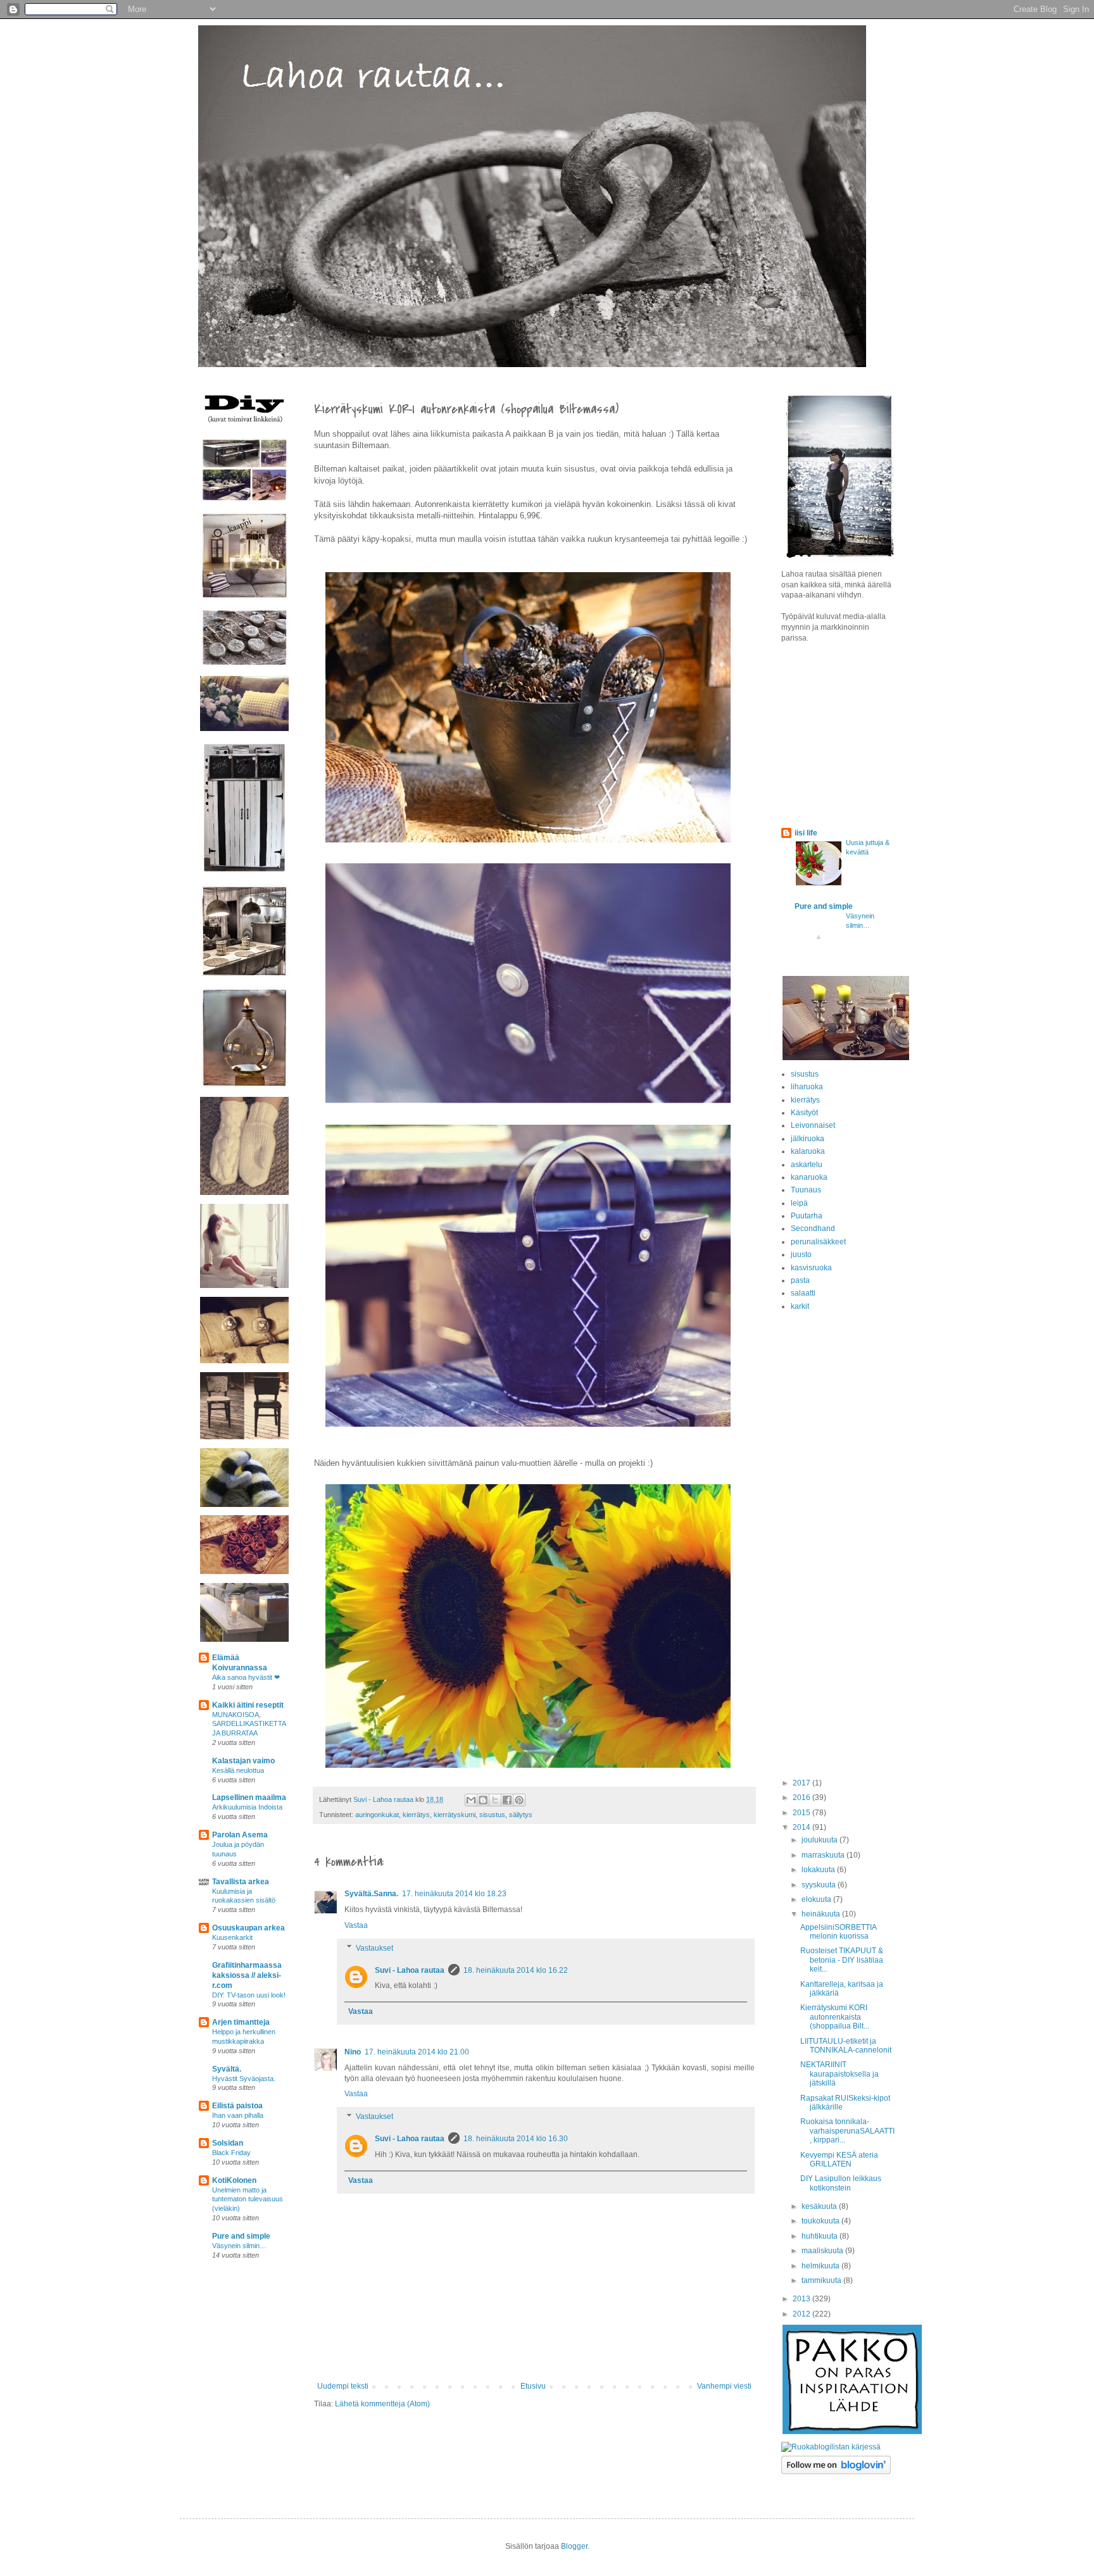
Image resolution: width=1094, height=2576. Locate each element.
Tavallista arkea (241, 1882)
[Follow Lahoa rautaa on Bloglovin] (836, 2472)
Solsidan (228, 2143)
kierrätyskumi (455, 1815)
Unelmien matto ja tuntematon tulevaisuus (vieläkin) (248, 2199)
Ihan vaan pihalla (238, 2115)
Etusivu (533, 2386)
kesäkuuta (820, 2206)
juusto (801, 1254)
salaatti (803, 1293)
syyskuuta (820, 1885)
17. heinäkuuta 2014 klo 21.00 (417, 2052)
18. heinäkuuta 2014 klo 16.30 (516, 2139)
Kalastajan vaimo (243, 1761)
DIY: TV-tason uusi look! (249, 1995)
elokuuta (817, 1899)
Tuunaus (806, 1190)
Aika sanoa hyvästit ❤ (246, 1677)
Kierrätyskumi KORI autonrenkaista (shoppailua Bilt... (835, 2017)
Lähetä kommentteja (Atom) (382, 2404)
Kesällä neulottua (238, 1770)
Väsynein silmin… (239, 2246)
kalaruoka (808, 1151)
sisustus (492, 1815)
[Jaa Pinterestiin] (519, 1800)
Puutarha (807, 1216)
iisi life (806, 833)
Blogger (574, 2546)
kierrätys (416, 1815)
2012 (802, 2314)
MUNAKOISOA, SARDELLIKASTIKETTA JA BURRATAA (249, 1724)
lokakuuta (819, 1870)
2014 (802, 1827)
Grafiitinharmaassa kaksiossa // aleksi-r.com (247, 1975)
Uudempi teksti (343, 2386)
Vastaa (356, 1925)
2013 (802, 2299)
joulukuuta (820, 1840)
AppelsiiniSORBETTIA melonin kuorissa (838, 1932)
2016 (802, 1798)
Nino (353, 2052)
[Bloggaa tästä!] (483, 1800)
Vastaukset (374, 1948)
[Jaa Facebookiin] (507, 1800)
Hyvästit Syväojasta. (244, 2079)
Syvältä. (227, 2069)
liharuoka (807, 1087)
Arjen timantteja (241, 2022)
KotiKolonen (234, 2180)
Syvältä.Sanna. (371, 1894)
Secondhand (813, 1229)
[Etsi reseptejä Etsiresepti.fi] (831, 2447)
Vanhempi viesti (724, 2386)
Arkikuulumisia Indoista (247, 1807)
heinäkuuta (822, 1914)
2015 (802, 1813)
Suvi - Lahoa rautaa (410, 1970)
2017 (802, 1783)
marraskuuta (824, 1855)
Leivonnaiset (813, 1125)
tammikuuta (822, 2280)
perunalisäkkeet (818, 1242)
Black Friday (231, 2153)
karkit (800, 1306)
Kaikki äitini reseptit (248, 1705)
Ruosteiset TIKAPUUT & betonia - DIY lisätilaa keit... (842, 1960)
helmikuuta (821, 2266)
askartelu (807, 1165)
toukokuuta (821, 2221)
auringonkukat (377, 1815)
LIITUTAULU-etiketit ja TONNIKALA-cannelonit (846, 2046)
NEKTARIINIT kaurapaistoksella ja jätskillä (839, 2074)
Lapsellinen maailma (249, 1798)
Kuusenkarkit (232, 1937)
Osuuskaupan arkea (248, 1928)
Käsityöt (804, 1113)
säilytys (521, 1815)
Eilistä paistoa (237, 2106)
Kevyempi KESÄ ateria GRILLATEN (839, 2160)
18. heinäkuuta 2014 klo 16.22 (516, 1970)
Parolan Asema (240, 1835)
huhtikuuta (820, 2236)
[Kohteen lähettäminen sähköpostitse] (471, 1800)
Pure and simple (241, 2236)
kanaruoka (809, 1177)
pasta (800, 1280)
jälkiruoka (808, 1139)
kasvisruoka (811, 1268)
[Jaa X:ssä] (495, 1800)
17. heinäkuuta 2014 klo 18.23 (454, 1894)
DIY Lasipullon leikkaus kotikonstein (841, 2183)
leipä (799, 1203)
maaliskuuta (823, 2251)
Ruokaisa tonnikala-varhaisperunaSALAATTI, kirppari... (847, 2131)
